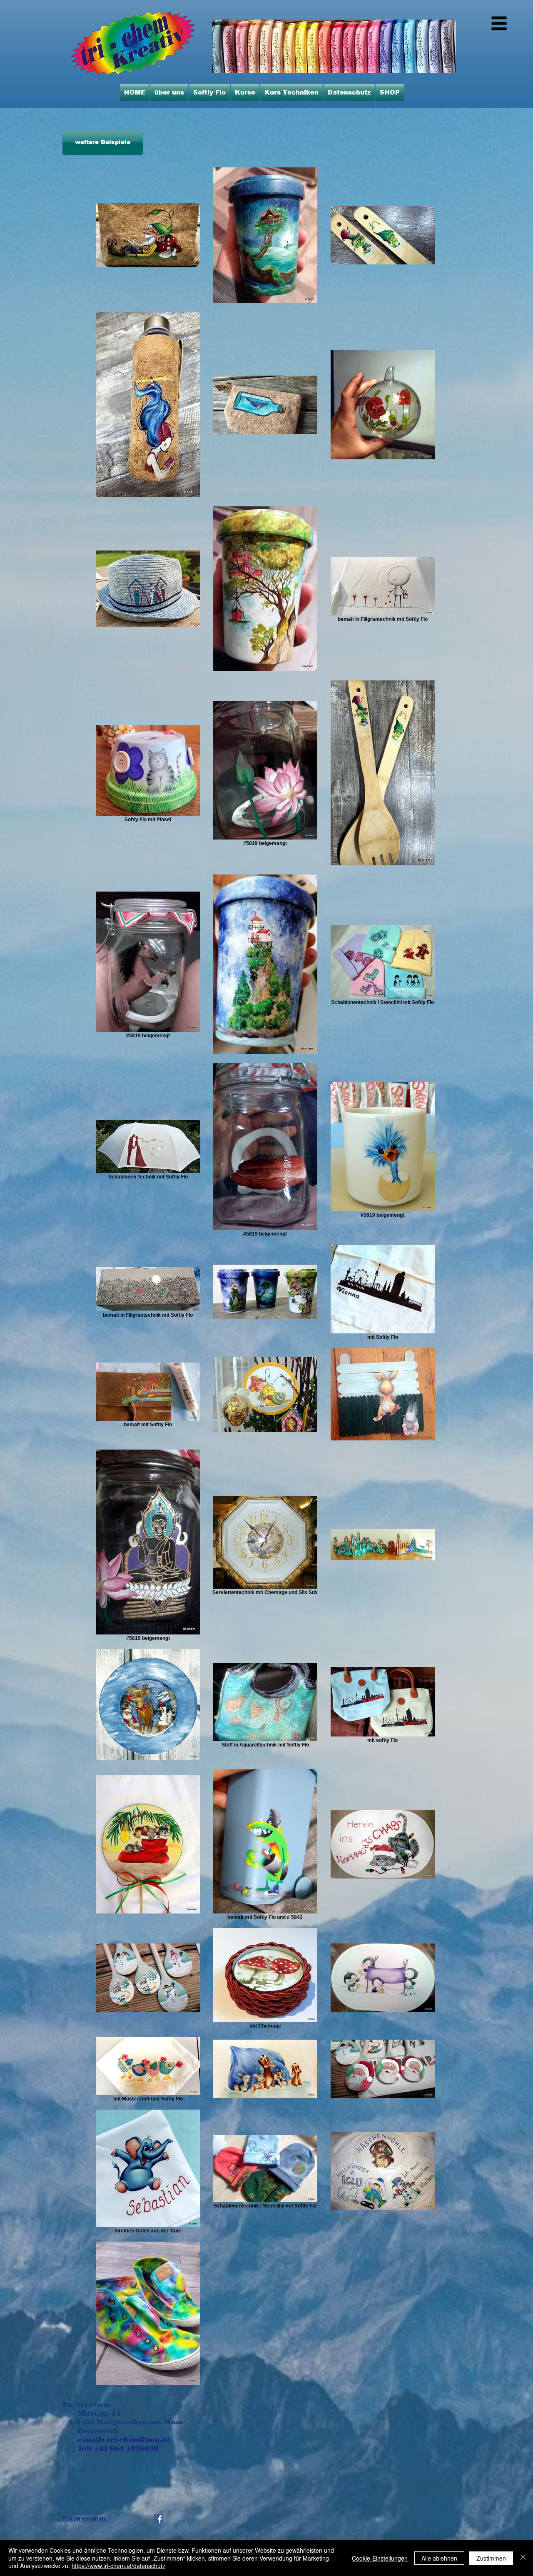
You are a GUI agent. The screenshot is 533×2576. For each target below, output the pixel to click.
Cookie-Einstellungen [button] (380, 2558)
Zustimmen (491, 2558)
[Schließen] (523, 2558)
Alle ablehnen (439, 2558)
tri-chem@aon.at (138, 2439)
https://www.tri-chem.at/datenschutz (118, 2566)
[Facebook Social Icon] (159, 2519)
